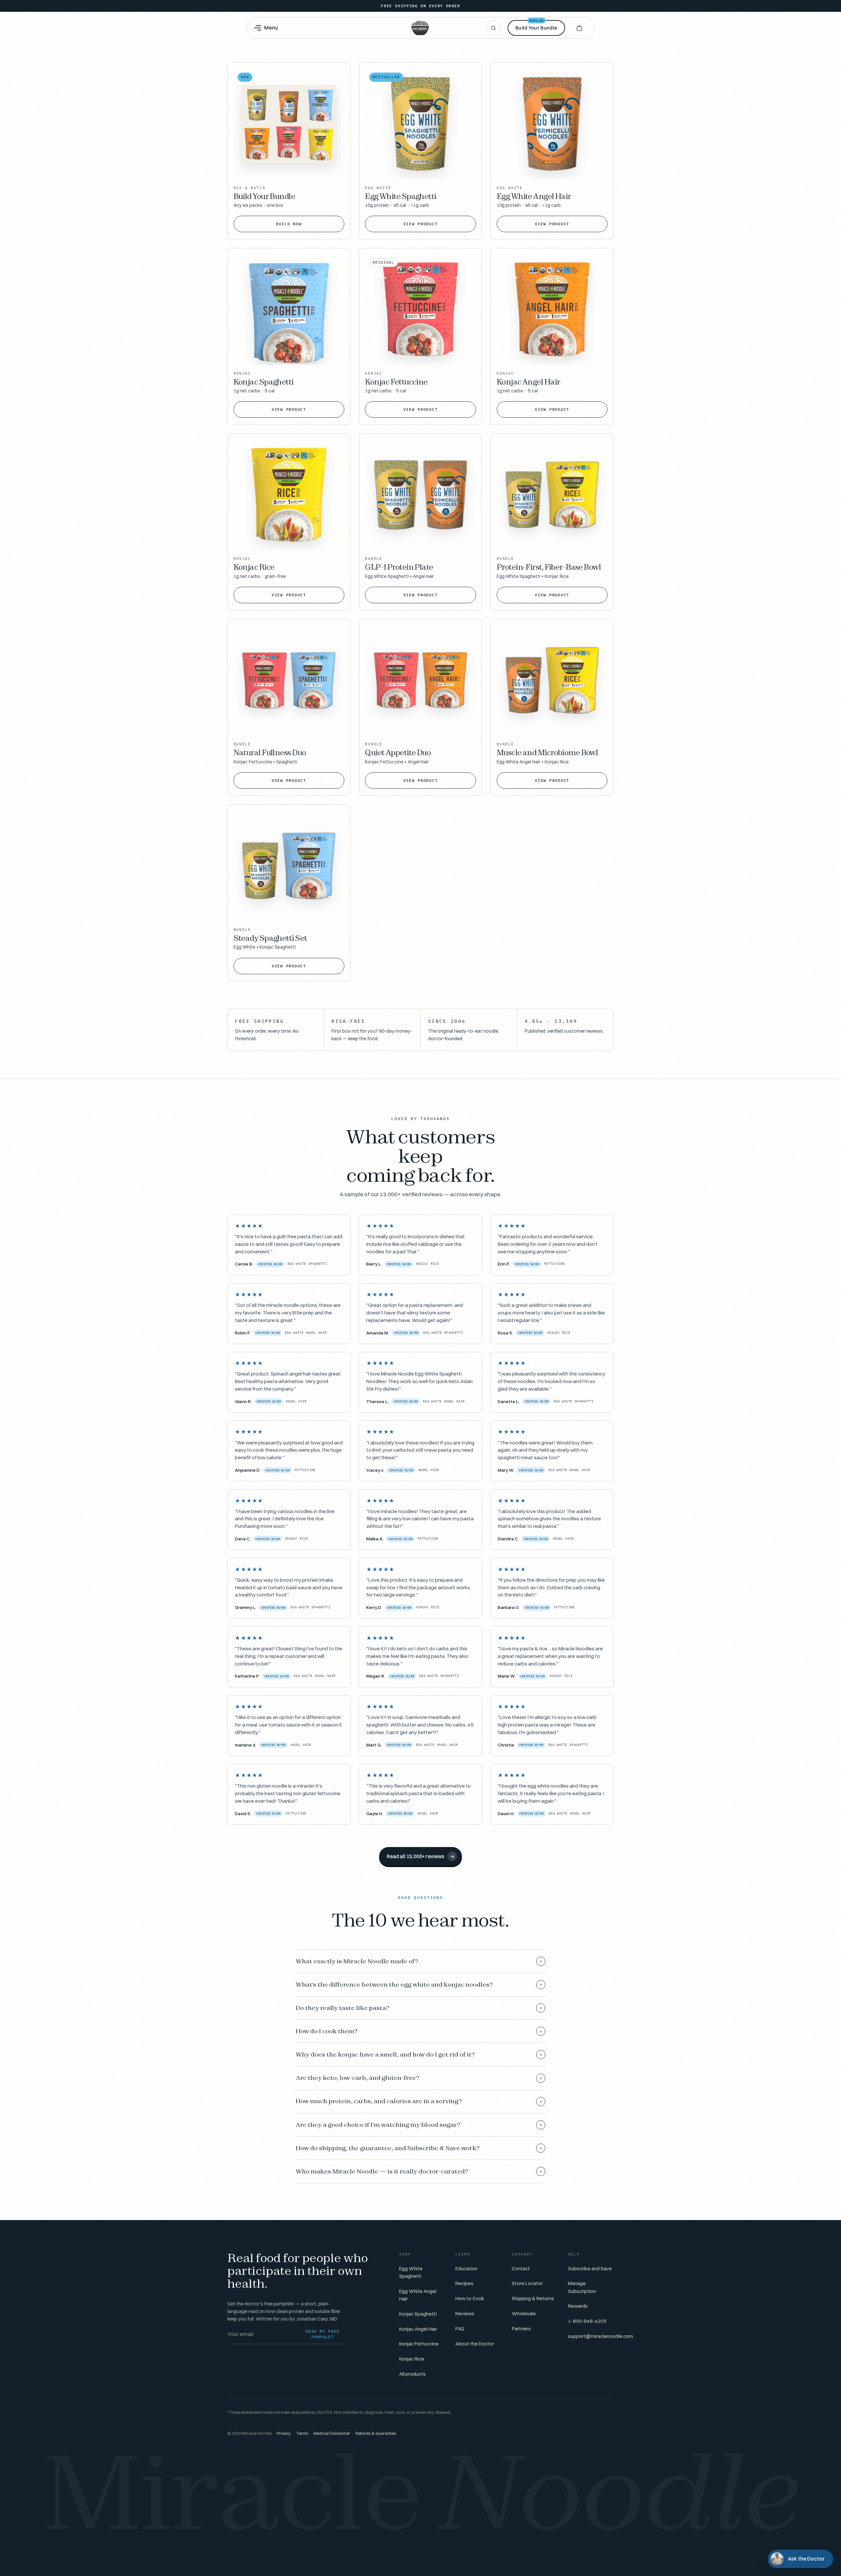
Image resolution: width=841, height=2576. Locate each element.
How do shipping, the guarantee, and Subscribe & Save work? (419, 2148)
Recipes (464, 2283)
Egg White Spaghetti (411, 2272)
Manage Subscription (582, 2287)
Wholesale (524, 2313)
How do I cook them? (419, 2031)
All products (412, 2374)
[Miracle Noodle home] (420, 28)
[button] (579, 28)
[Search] (493, 28)
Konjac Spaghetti (418, 2314)
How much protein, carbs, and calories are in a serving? (419, 2101)
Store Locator (527, 2283)
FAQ (460, 2329)
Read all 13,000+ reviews (421, 1856)
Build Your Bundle (536, 25)
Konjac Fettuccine (419, 2344)
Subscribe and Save (590, 2268)
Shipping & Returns (533, 2298)
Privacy (284, 2433)
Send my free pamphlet (322, 2334)
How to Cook (470, 2298)
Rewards (578, 2306)
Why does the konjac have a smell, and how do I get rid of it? (419, 2055)
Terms (302, 2433)
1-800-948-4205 (587, 2321)
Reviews (465, 2313)
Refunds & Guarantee (376, 2433)
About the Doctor (475, 2344)
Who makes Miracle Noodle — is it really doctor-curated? (419, 2171)
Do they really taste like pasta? (419, 2008)
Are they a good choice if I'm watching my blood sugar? (419, 2125)
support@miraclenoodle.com (601, 2336)
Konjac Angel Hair (418, 2329)
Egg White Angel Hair (418, 2295)
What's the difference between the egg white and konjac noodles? (419, 1985)
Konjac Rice (412, 2359)
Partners (521, 2329)
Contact (521, 2268)
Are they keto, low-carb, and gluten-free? (419, 2078)
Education (466, 2268)
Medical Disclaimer (332, 2433)
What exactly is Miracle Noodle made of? (419, 1961)
